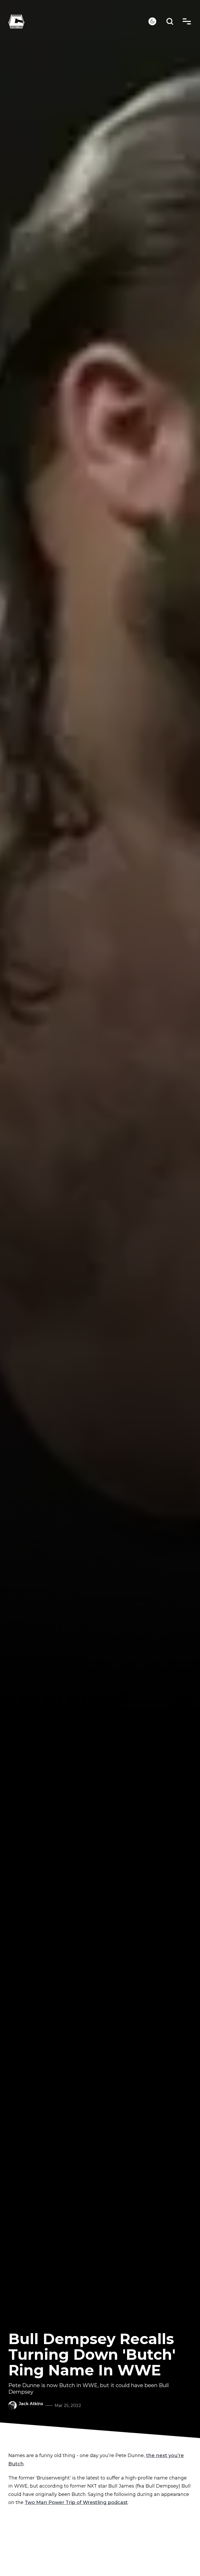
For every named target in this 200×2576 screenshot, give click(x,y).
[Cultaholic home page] (78, 22)
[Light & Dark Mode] (152, 21)
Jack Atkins (31, 2404)
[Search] (170, 22)
